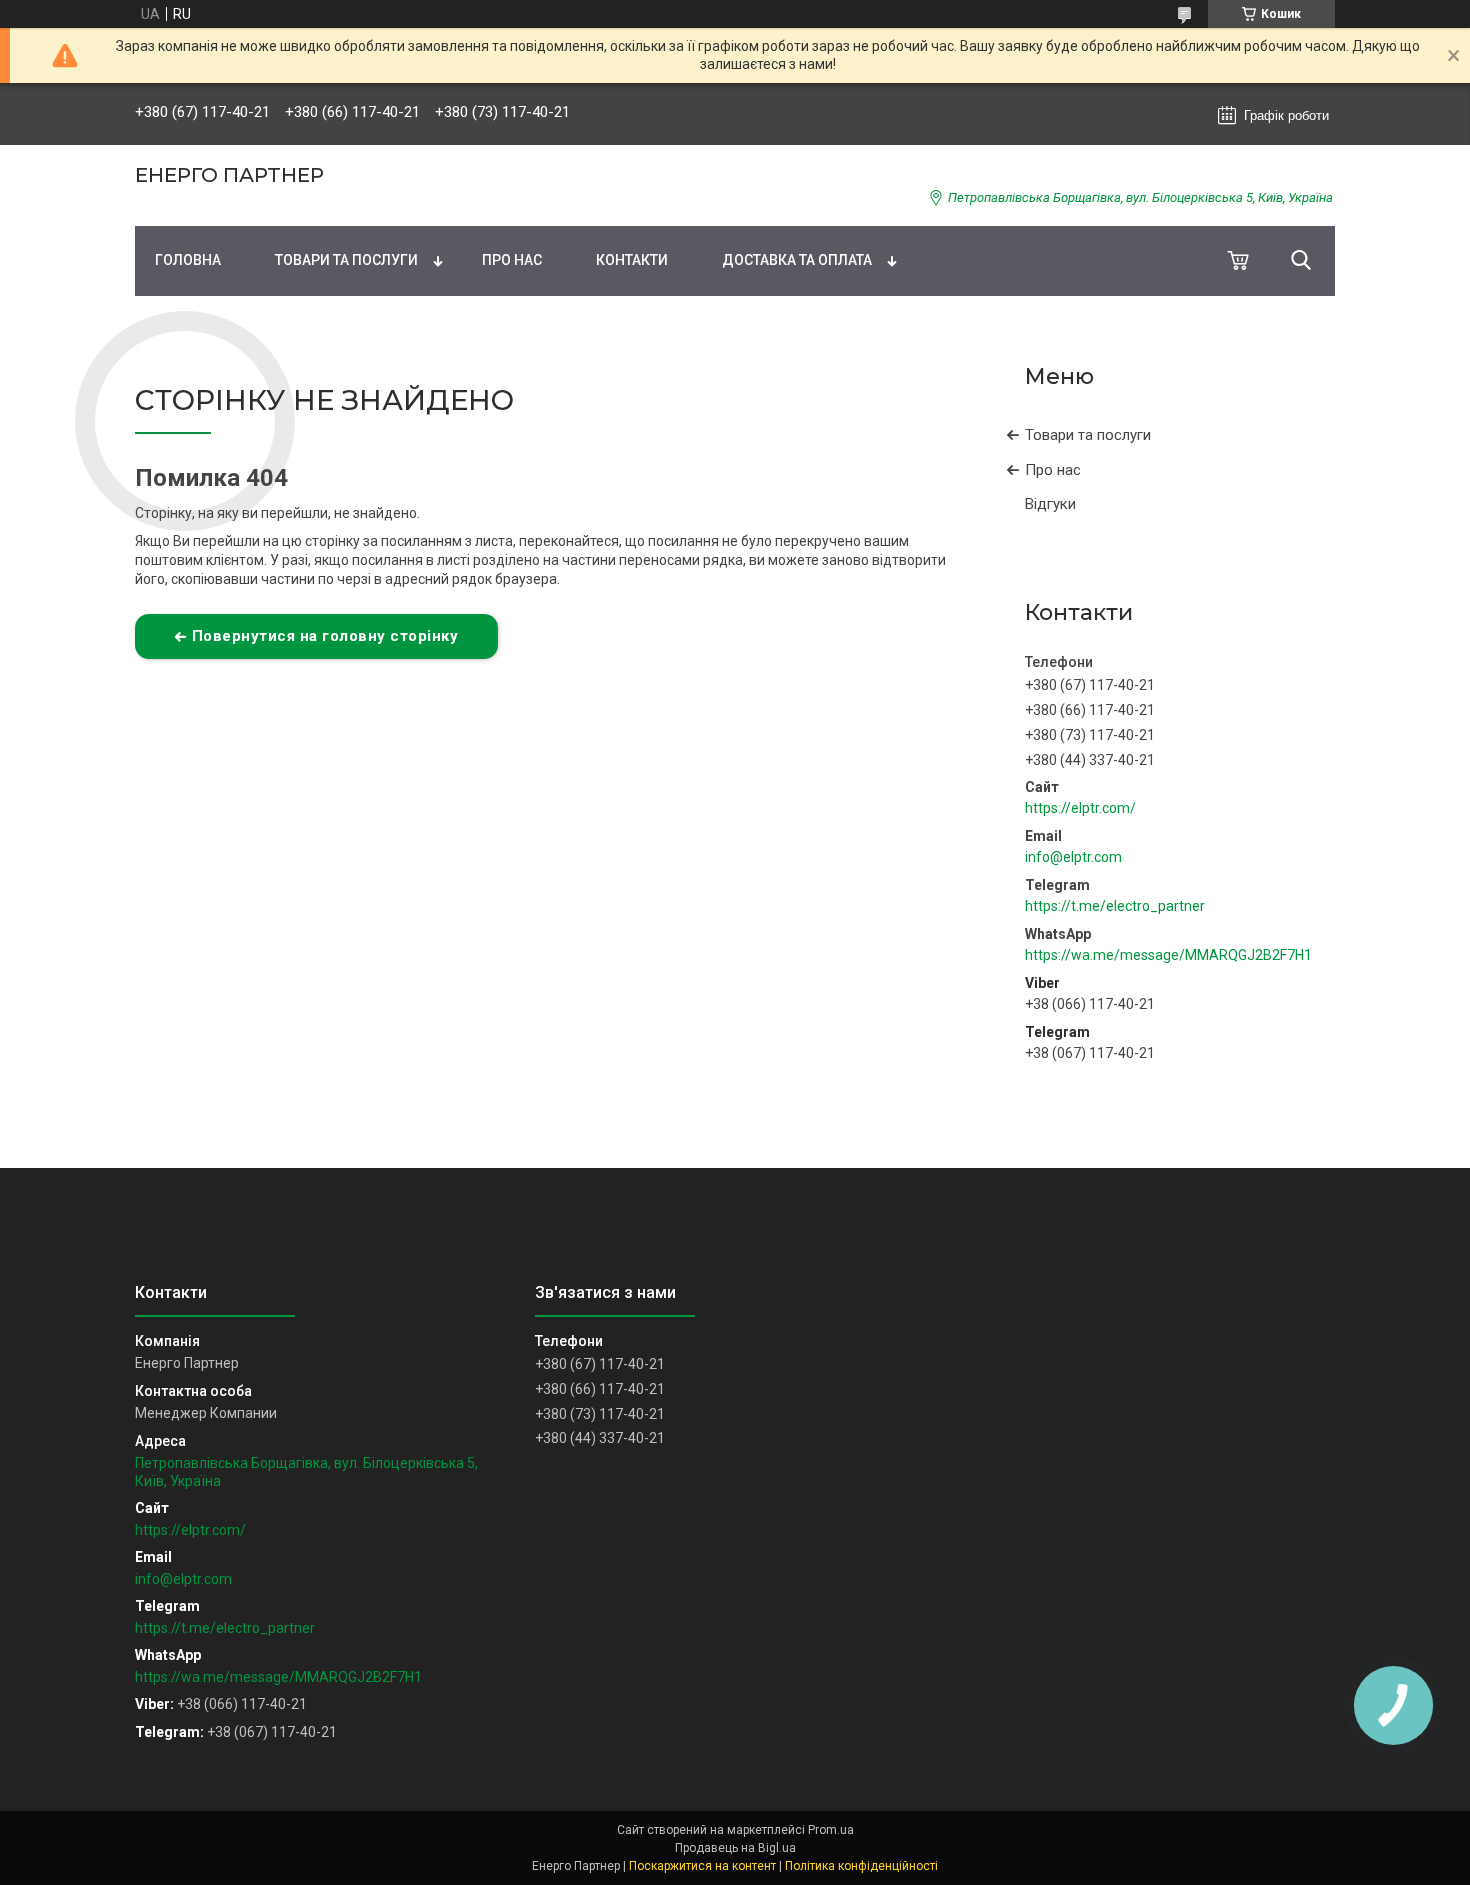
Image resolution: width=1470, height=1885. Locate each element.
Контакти (632, 260)
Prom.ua (831, 1830)
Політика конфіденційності (861, 1866)
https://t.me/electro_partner (1115, 906)
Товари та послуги (346, 260)
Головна (188, 260)
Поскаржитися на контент (702, 1866)
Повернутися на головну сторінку (325, 636)
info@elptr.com (1073, 857)
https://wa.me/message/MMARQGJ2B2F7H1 (1168, 955)
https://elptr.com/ (1080, 808)
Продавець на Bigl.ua (735, 1848)
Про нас (512, 260)
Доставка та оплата (797, 260)
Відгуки (1050, 504)
